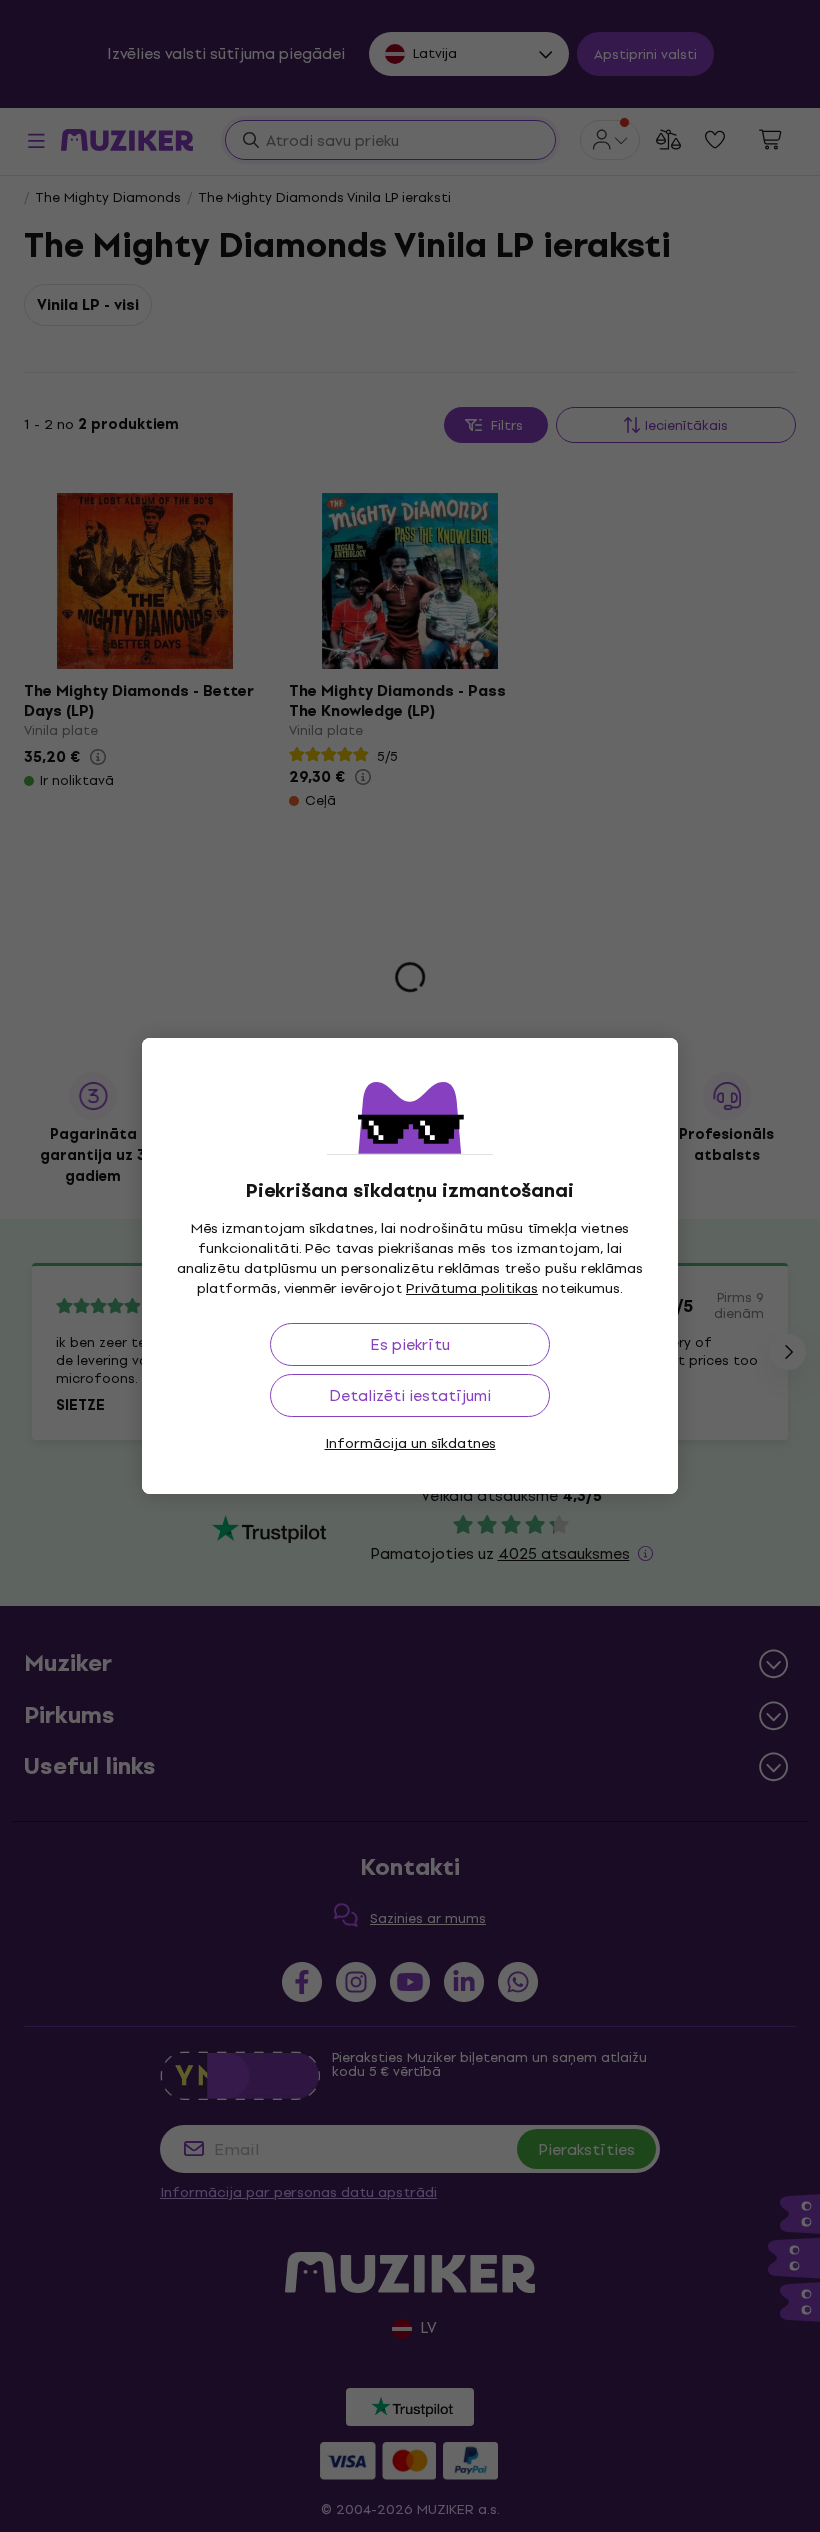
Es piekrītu (410, 1344)
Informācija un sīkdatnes (410, 1443)
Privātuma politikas (472, 1288)
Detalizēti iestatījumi (410, 1395)
